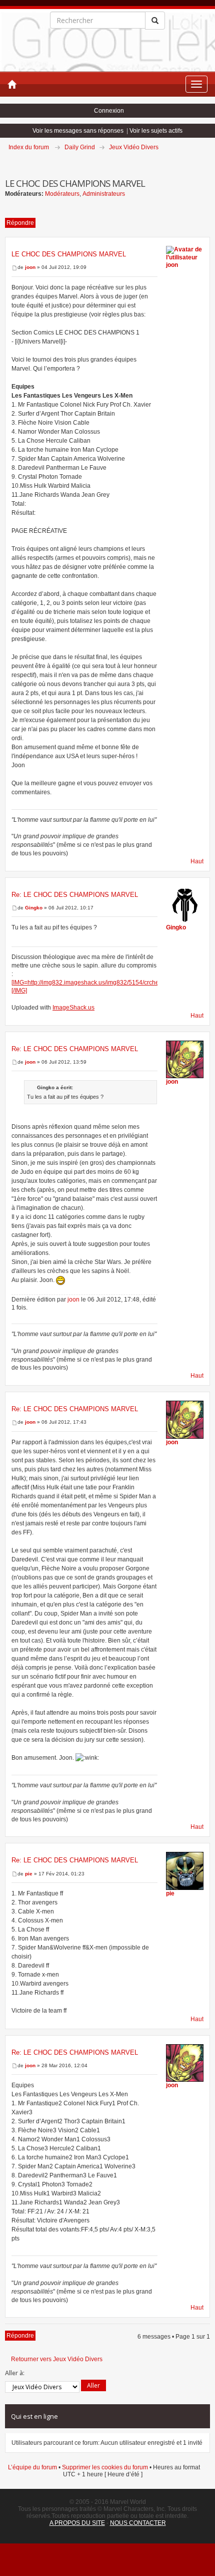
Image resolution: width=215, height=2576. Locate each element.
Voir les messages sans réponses (78, 131)
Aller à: (15, 2373)
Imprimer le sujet (209, 161)
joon (30, 267)
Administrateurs (104, 194)
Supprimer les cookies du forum (105, 2467)
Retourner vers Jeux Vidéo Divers (57, 2359)
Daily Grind (80, 147)
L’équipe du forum (32, 2467)
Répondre (20, 223)
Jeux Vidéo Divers (134, 147)
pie (29, 1874)
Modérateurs (62, 194)
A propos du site (77, 2523)
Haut (197, 861)
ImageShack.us (73, 1008)
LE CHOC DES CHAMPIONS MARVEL (69, 254)
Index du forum (29, 147)
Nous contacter (138, 2523)
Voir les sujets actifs (156, 131)
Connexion (109, 111)
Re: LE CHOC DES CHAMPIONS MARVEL (75, 895)
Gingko (34, 908)
